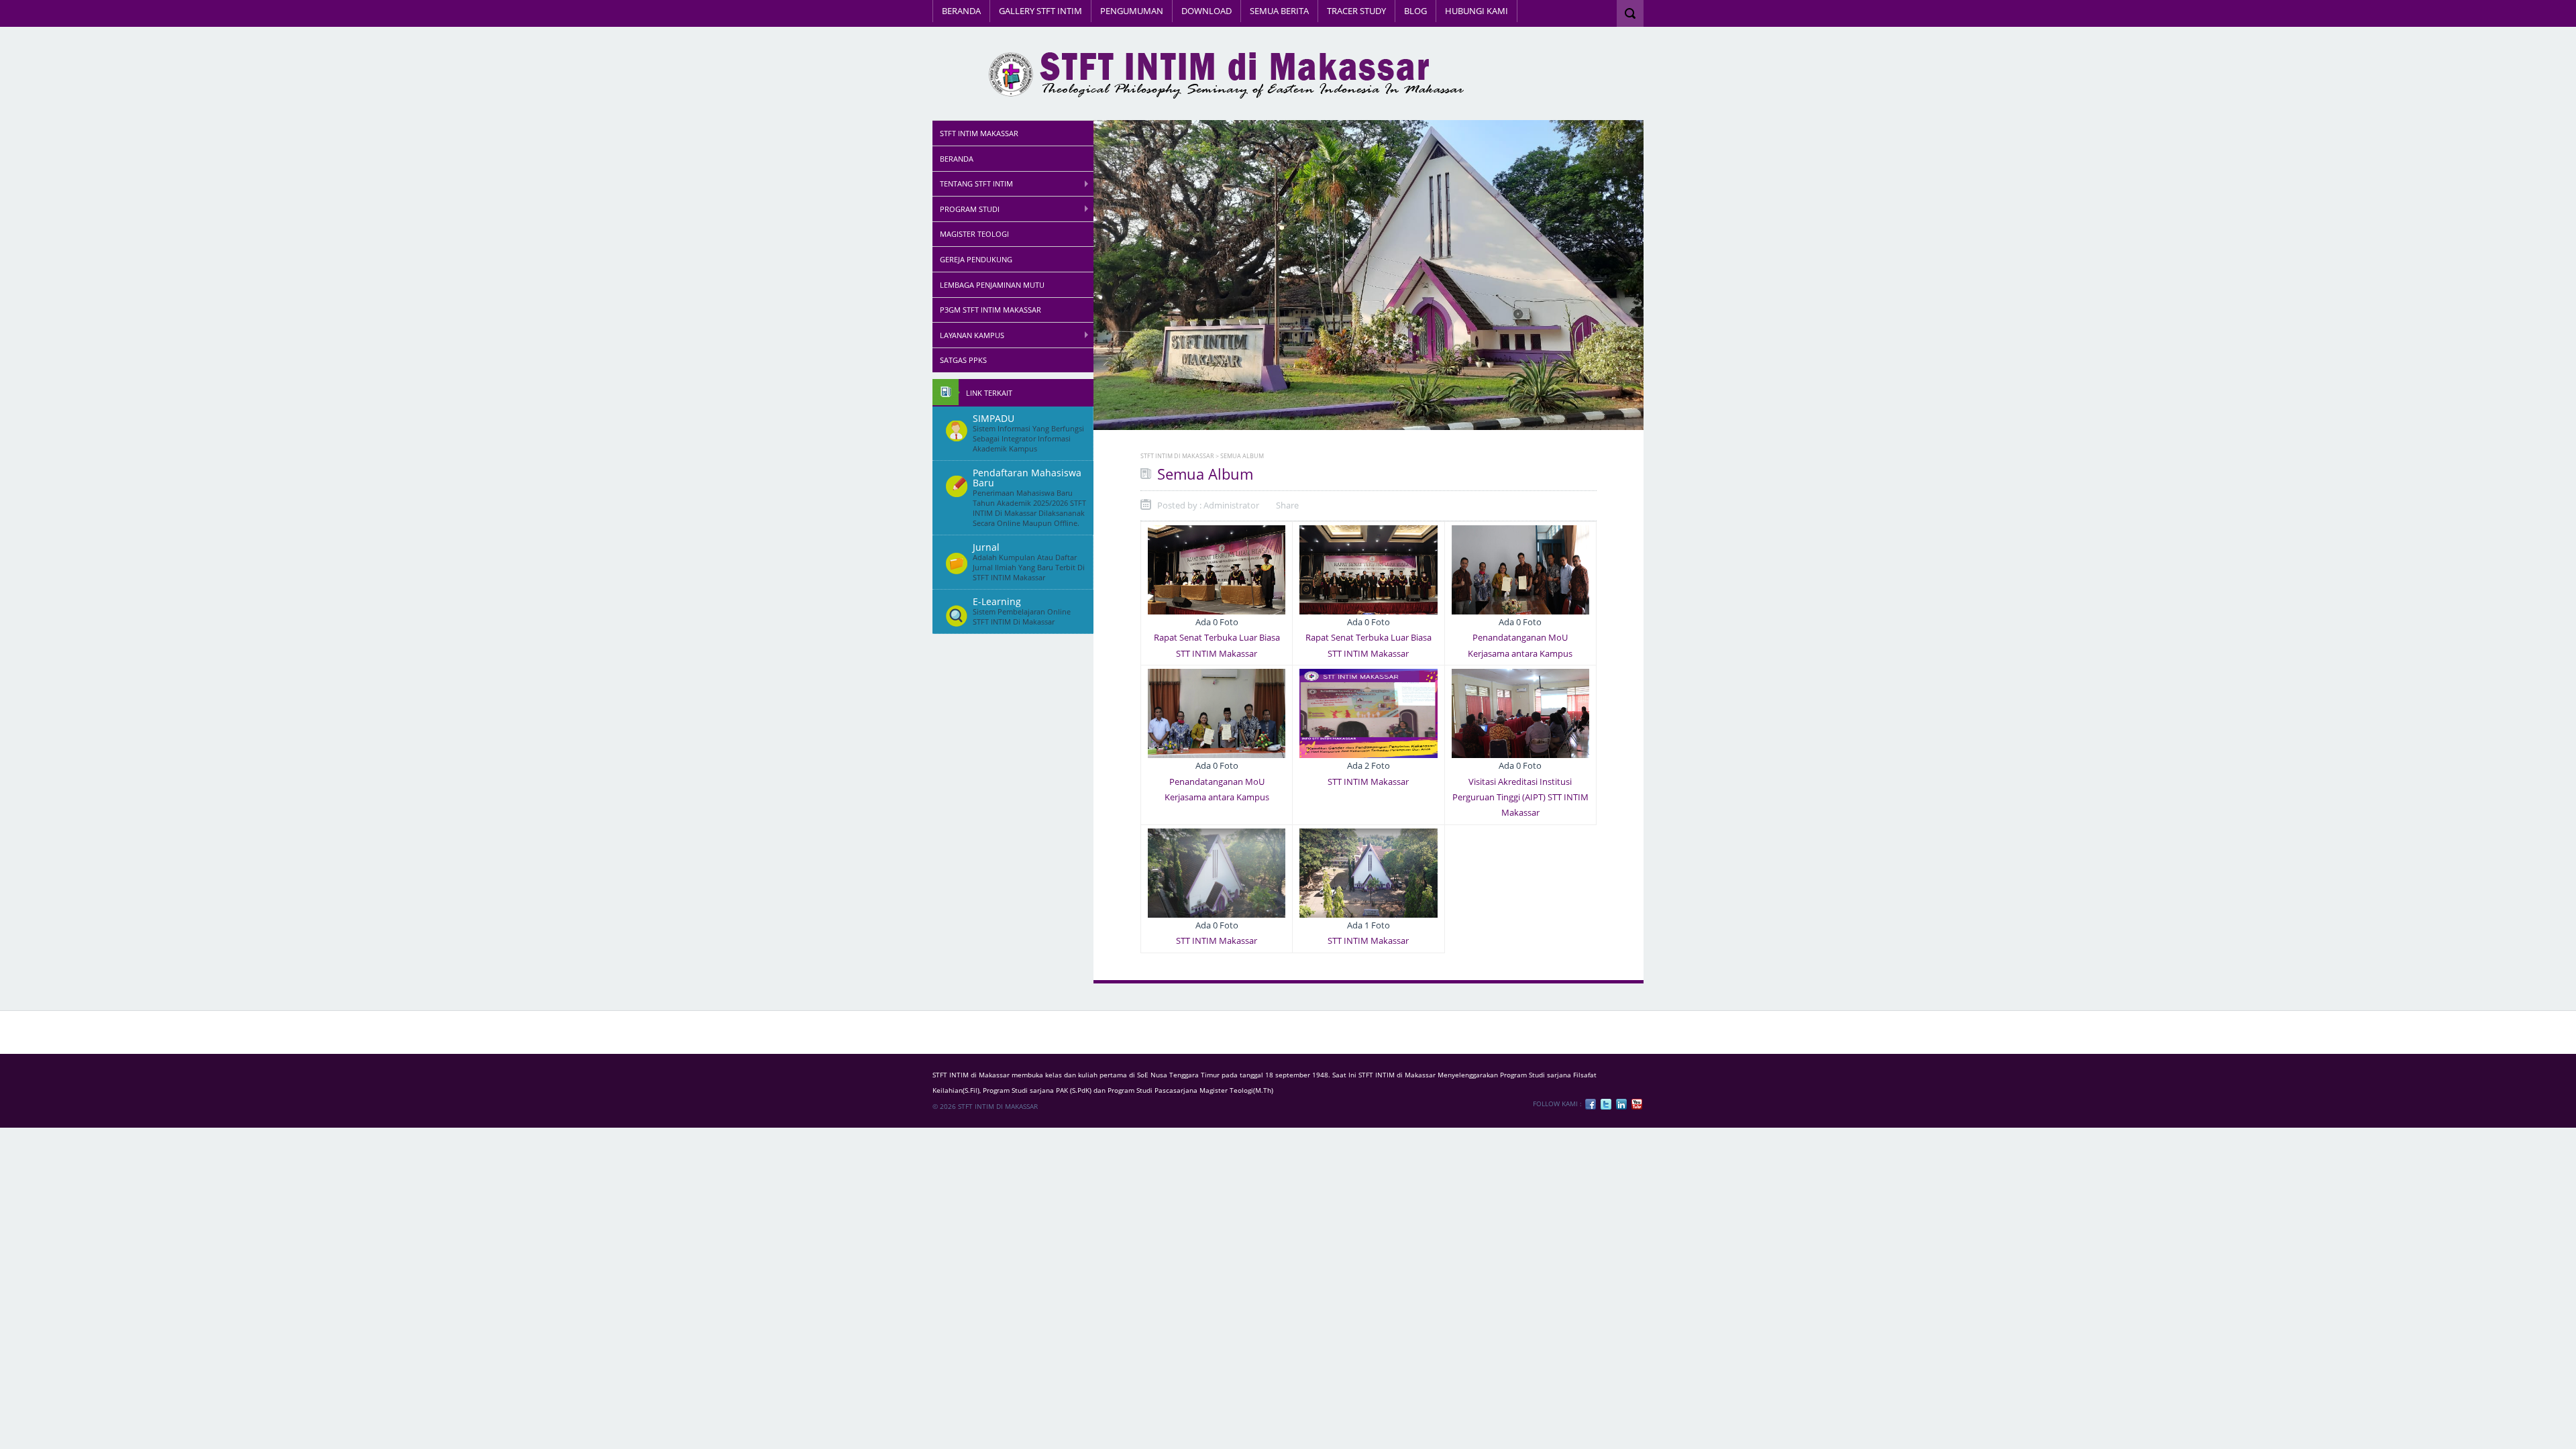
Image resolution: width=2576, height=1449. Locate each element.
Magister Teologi (974, 234)
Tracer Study (1356, 11)
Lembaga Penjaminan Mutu (992, 285)
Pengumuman (1132, 11)
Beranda (961, 11)
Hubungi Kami (1477, 11)
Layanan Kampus (972, 335)
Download (1206, 11)
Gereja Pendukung (976, 259)
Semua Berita (1279, 11)
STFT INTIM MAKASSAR (979, 133)
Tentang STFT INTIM (976, 183)
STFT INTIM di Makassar (1177, 456)
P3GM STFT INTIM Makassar (990, 310)
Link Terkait (989, 393)
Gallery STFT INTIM (1040, 11)
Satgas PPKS (963, 360)
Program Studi (970, 209)
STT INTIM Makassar (1368, 782)
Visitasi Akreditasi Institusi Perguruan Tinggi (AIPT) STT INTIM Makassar (1520, 797)
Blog (1415, 11)
